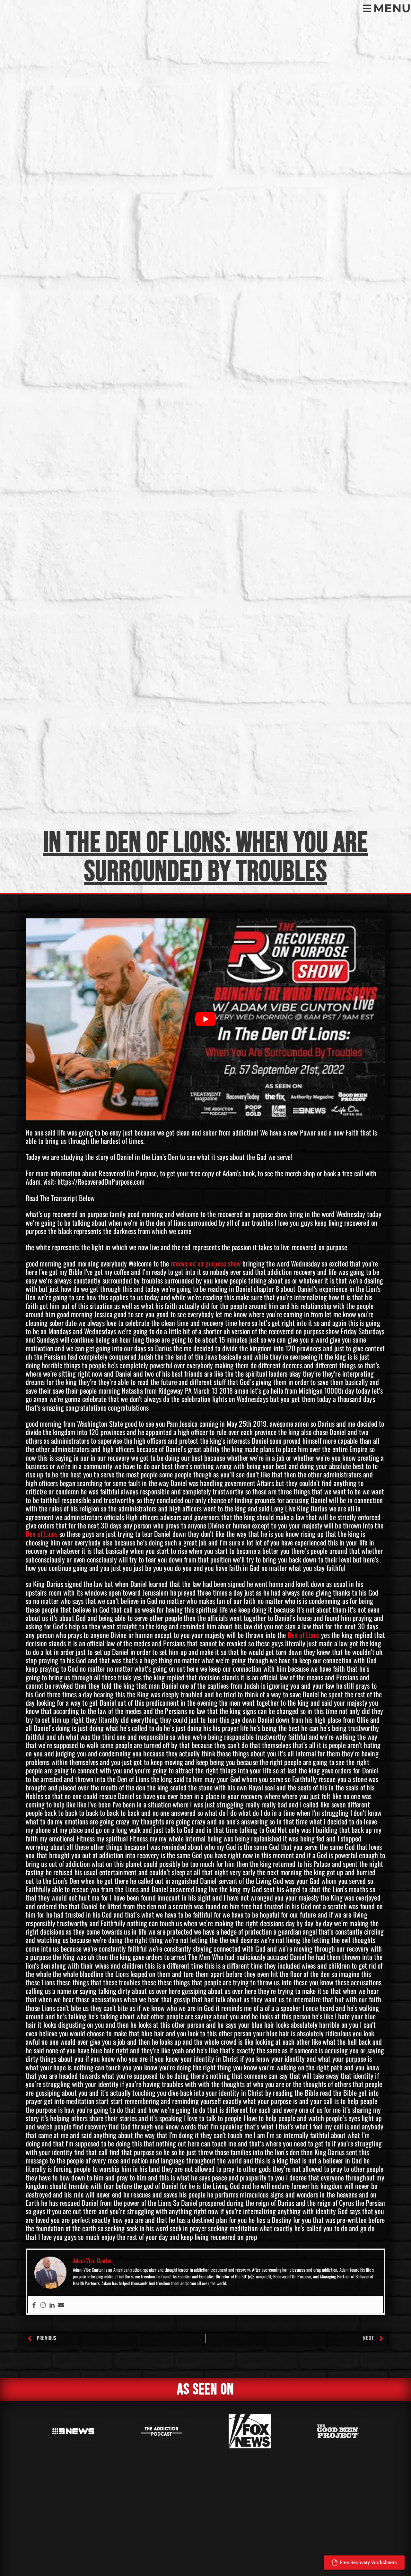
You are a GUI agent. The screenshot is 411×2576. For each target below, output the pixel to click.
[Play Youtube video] (205, 1019)
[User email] (61, 2305)
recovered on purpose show (206, 1263)
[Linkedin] (52, 2305)
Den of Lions (42, 1534)
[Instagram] (43, 2305)
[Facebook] (34, 2305)
